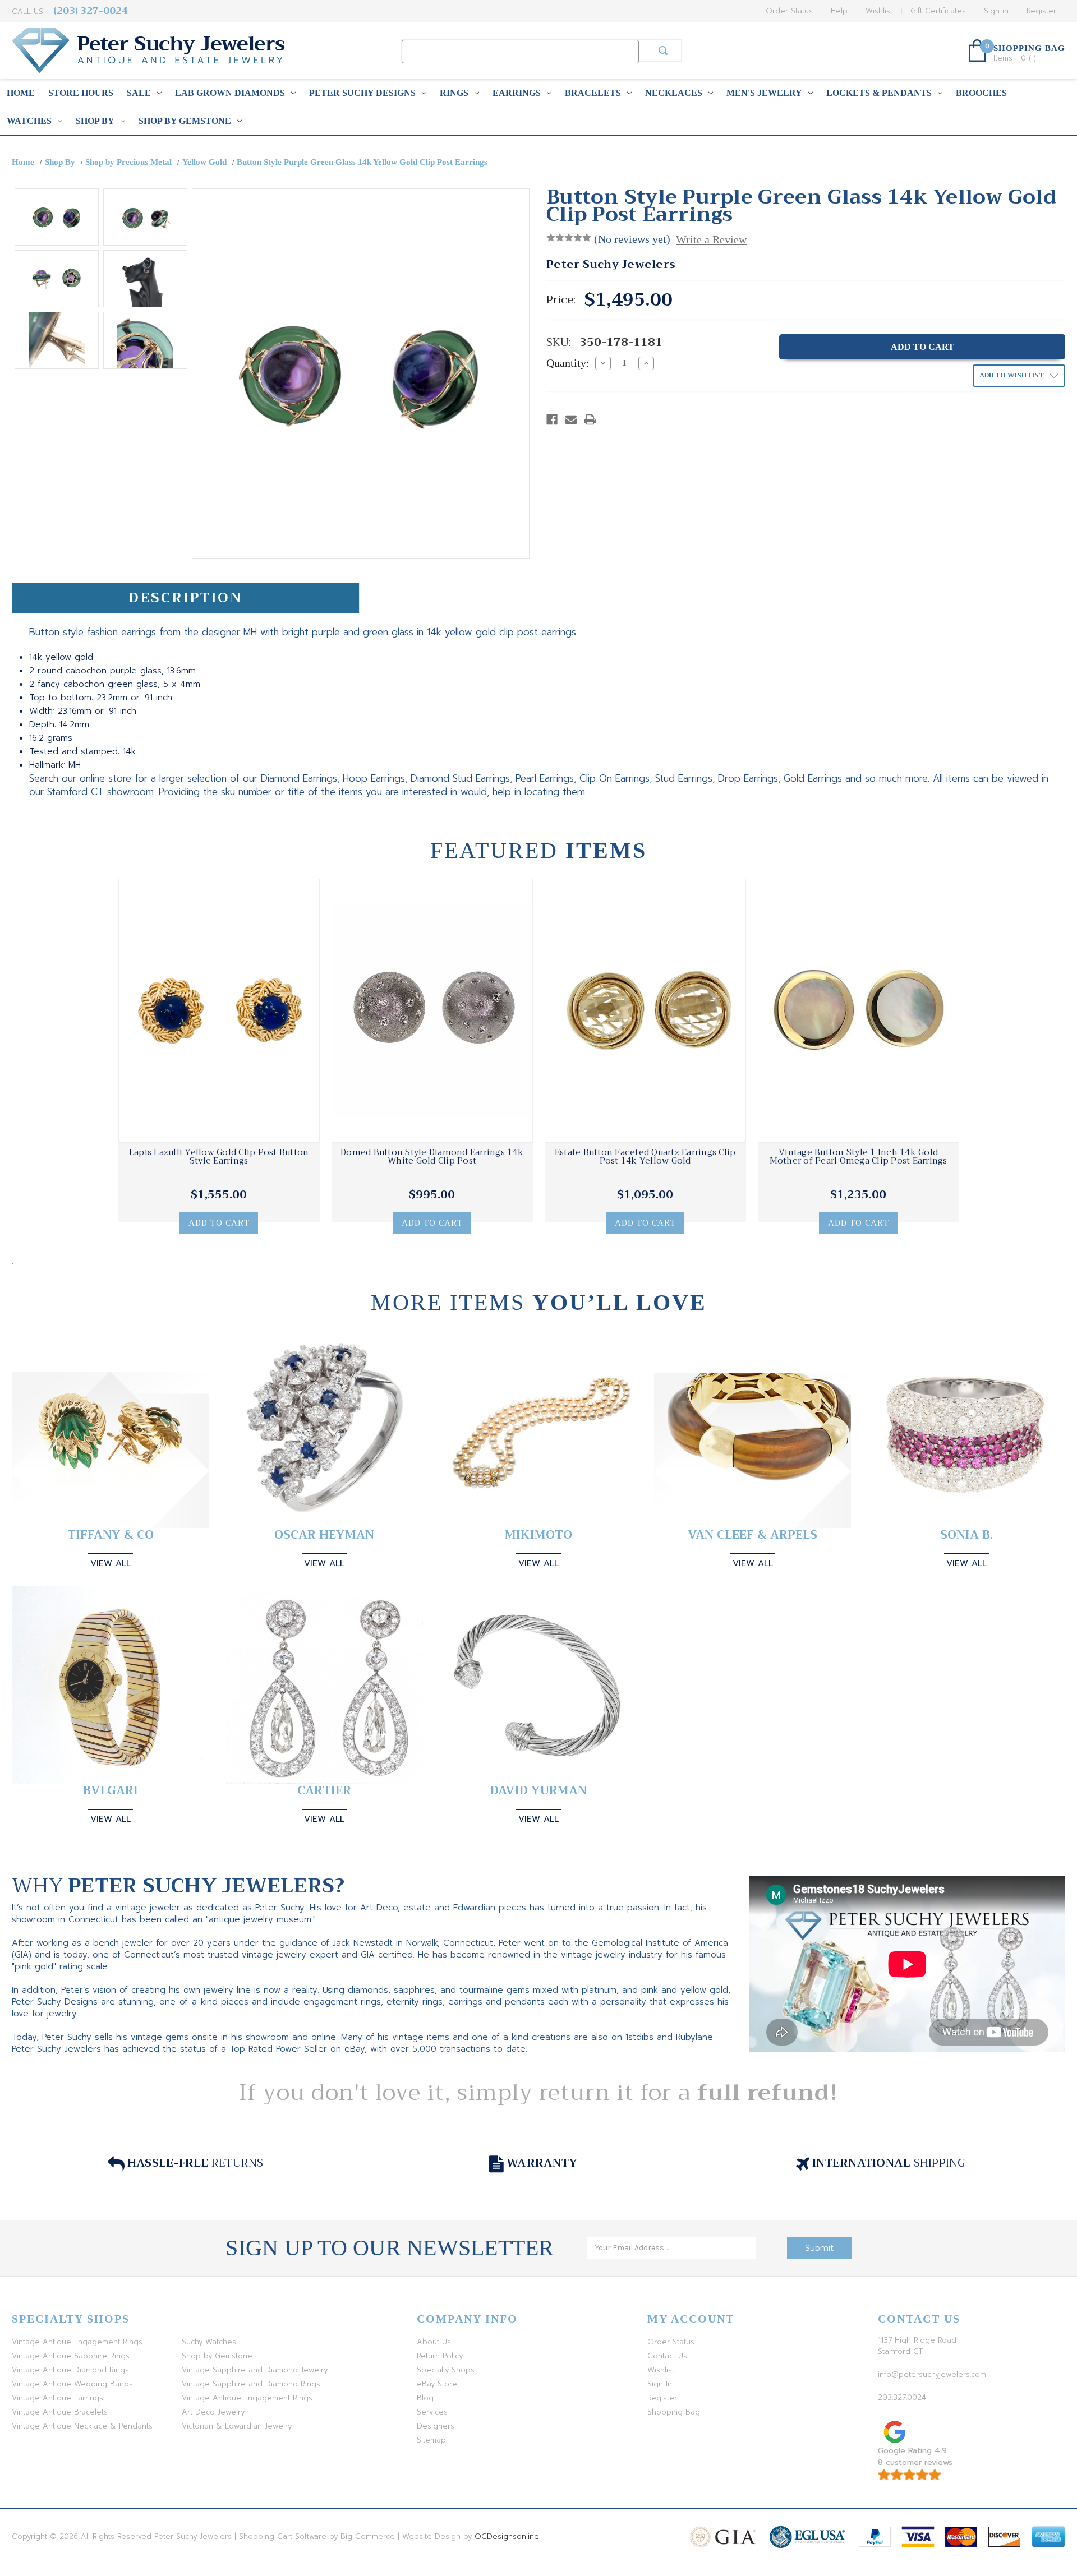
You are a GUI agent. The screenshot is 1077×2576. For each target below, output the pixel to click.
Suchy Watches (209, 2342)
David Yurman (538, 1791)
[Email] (571, 419)
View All (111, 1563)
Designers (436, 2426)
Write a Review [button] (711, 239)
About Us (434, 2342)
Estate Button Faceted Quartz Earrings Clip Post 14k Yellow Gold (645, 1157)
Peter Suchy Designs (362, 93)
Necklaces (674, 93)
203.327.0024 (902, 2397)
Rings (454, 93)
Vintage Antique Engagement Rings (77, 2342)
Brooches (981, 93)
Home (21, 93)
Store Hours (81, 93)
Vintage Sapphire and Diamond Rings (251, 2384)
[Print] (590, 419)
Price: (561, 300)
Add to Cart (219, 1223)
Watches (29, 121)
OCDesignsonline (507, 2536)
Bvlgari (111, 1791)
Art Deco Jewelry (213, 2412)
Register (1041, 11)
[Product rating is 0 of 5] (569, 238)
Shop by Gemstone (185, 121)
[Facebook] (552, 419)
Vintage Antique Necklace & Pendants (82, 2426)
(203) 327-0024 (91, 11)
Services (432, 2412)
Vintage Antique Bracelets (60, 2412)
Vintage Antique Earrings (57, 2398)
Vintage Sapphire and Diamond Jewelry (255, 2370)
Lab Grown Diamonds (230, 93)
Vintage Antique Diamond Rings (70, 2370)
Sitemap (431, 2440)
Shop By (95, 121)
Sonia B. (966, 1535)
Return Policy (440, 2356)
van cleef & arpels (752, 1535)
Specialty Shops (446, 2370)
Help (839, 11)
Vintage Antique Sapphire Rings (71, 2356)
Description (185, 598)
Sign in (996, 11)
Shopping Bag (674, 2412)
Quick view (219, 1011)
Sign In (660, 2384)
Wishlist (879, 11)
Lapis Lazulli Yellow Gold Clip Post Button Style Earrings (219, 1157)
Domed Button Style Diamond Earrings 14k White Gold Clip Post (432, 1157)
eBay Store (437, 2384)
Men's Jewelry (764, 93)
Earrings (517, 93)
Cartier (324, 1791)
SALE (139, 93)
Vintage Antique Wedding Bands (72, 2384)
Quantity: (568, 363)
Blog (425, 2398)
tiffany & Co (111, 1535)
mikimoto (538, 1535)
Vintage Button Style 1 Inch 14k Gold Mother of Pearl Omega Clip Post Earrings (859, 1157)
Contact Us (667, 2356)
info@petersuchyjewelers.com (932, 2374)
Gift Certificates (938, 11)
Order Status (789, 11)
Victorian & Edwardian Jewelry (237, 2426)
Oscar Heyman (324, 1535)
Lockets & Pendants (879, 93)
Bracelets (593, 93)
